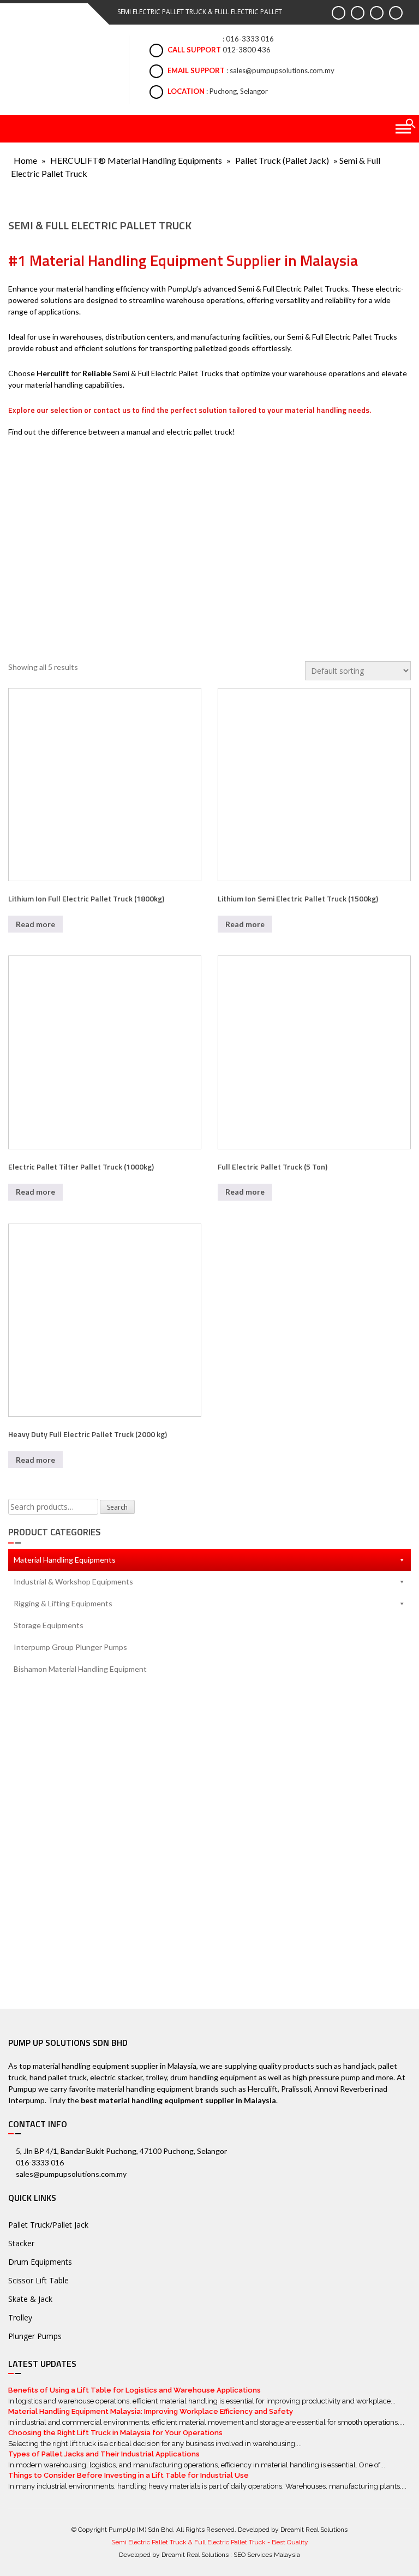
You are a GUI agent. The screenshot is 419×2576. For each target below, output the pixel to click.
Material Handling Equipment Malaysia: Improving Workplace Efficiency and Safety (151, 2411)
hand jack (359, 2066)
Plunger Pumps (35, 2336)
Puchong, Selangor (239, 91)
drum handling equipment (214, 2077)
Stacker (21, 2243)
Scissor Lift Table (38, 2280)
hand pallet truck (58, 2077)
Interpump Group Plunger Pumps (70, 1647)
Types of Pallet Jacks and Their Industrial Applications (104, 2454)
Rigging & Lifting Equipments (63, 1603)
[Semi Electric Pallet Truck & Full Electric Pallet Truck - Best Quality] (59, 66)
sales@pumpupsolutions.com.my (282, 70)
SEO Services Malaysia (267, 2555)
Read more (35, 924)
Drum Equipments (40, 2262)
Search (117, 1507)
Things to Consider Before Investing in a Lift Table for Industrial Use (128, 2475)
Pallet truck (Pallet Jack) (282, 160)
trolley (156, 2077)
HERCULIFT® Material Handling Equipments (136, 160)
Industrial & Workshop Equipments (73, 1581)
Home (25, 160)
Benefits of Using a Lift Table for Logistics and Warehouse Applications (134, 2390)
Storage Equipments (49, 1625)
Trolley (20, 2317)
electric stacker (116, 2077)
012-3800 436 (247, 50)
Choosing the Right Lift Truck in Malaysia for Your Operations (115, 2433)
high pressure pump (326, 2077)
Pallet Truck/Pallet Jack (48, 2225)
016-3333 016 (250, 39)
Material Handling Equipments (65, 1560)
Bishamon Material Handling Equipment (80, 1669)
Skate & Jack (30, 2299)
